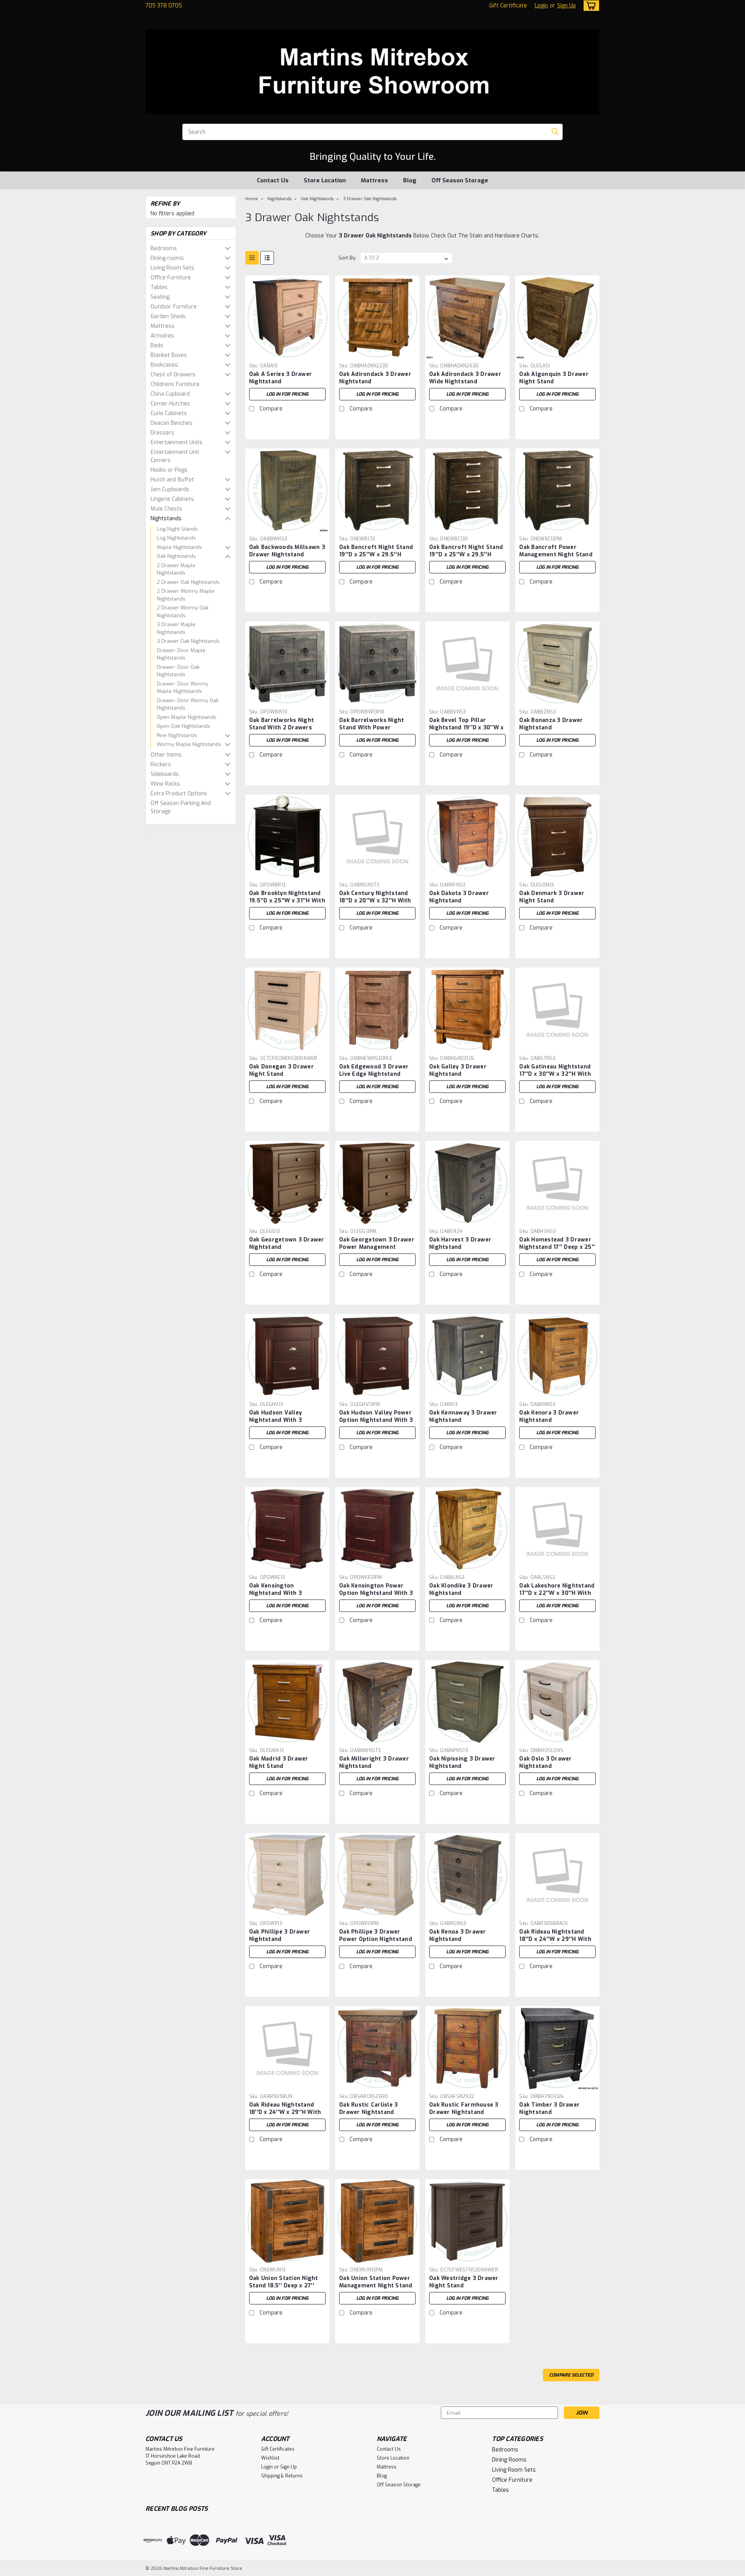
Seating (160, 297)
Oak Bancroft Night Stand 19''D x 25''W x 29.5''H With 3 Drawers (376, 555)
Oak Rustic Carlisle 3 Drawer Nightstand (368, 2109)
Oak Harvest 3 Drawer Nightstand (460, 1243)
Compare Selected (571, 2375)
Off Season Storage (460, 180)
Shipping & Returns (282, 2476)
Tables (159, 287)
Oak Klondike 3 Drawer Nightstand (461, 1589)
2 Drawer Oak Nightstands (188, 582)
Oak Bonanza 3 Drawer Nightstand (551, 724)
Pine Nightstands (177, 735)
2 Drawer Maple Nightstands (176, 569)
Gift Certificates (278, 2449)
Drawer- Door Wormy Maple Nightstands (182, 688)
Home (252, 199)
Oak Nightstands (176, 556)
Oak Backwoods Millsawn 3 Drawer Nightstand (287, 551)
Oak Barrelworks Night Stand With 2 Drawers (282, 724)
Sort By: (347, 258)
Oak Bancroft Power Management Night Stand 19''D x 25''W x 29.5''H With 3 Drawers (556, 558)
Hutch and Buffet (172, 480)
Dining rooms (167, 258)
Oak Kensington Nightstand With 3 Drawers (275, 1593)
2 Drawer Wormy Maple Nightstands (186, 595)
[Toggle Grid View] (252, 258)
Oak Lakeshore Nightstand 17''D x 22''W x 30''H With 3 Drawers (557, 1593)
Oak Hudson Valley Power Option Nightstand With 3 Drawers (376, 1420)
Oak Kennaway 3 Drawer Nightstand (463, 1416)
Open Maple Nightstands (187, 717)
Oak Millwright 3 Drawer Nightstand (374, 1762)
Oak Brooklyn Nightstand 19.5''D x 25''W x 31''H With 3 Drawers (287, 901)
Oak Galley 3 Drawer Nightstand (458, 1070)
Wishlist (270, 2458)
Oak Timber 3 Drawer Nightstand (549, 2109)
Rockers (161, 764)
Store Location (325, 180)
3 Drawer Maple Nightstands (176, 628)
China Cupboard (170, 394)
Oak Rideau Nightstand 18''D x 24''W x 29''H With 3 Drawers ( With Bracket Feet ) (555, 1943)
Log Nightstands (176, 538)
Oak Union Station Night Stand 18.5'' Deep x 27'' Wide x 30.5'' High (284, 2286)
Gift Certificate (508, 6)
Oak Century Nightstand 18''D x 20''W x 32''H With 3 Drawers (375, 901)
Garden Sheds (168, 316)
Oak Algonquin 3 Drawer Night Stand (554, 378)
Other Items (166, 755)
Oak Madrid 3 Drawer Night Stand (279, 1762)
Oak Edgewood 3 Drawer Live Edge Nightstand (374, 1070)
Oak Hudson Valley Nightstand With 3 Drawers (275, 1420)
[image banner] (146, 836)
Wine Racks (165, 784)
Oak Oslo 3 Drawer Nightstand (545, 1762)
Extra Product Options (179, 794)
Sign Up (567, 6)
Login (541, 6)
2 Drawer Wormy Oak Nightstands (183, 612)
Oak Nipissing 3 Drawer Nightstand (462, 1762)
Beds (157, 345)
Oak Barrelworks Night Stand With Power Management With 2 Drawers (372, 731)
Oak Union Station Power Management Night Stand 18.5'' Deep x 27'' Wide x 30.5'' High (376, 2289)
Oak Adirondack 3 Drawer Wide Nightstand (465, 378)
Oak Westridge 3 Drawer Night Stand (464, 2282)
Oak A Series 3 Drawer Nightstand (281, 378)
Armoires (162, 336)
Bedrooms (164, 248)
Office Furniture (171, 278)
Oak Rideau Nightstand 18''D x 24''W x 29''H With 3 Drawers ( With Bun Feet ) (287, 2116)
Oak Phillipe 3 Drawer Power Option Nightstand (376, 1935)
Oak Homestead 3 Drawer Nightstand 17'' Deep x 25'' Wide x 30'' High (557, 1247)
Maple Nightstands (179, 547)
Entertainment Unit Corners (175, 456)
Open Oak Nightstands (184, 726)
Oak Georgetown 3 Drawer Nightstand (287, 1243)
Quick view (287, 354)
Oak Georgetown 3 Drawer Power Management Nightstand (377, 1247)
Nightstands (166, 518)
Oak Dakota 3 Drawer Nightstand (459, 897)
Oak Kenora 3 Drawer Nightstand (549, 1416)
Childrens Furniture (175, 384)
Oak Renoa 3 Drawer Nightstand (458, 1935)
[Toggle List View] (267, 258)
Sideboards (165, 774)
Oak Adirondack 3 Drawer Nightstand (375, 378)
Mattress (374, 180)
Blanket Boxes (169, 355)
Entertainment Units (177, 442)
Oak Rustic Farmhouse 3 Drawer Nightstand (464, 2109)
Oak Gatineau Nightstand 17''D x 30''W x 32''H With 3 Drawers (555, 1074)
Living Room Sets (172, 268)
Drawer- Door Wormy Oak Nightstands (188, 704)
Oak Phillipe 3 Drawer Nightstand (280, 1935)
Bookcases (164, 365)
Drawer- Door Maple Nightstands (181, 654)
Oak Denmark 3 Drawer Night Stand (552, 897)
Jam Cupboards (170, 489)
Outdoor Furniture (174, 307)
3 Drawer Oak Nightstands (188, 641)
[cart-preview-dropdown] (590, 6)
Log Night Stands (177, 529)
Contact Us (273, 180)
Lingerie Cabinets (172, 499)
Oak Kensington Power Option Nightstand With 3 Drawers (376, 1593)
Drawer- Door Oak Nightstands (178, 671)
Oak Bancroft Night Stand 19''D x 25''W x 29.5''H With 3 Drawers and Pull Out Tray (466, 558)
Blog (410, 180)
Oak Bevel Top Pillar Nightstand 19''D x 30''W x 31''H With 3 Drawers (467, 728)
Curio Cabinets (169, 413)
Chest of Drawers (173, 375)
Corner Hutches (170, 404)
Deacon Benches (172, 423)
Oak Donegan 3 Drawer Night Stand (282, 1070)
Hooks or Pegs (169, 470)
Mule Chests (166, 509)
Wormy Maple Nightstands (189, 744)
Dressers (162, 433)
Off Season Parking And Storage (181, 807)
